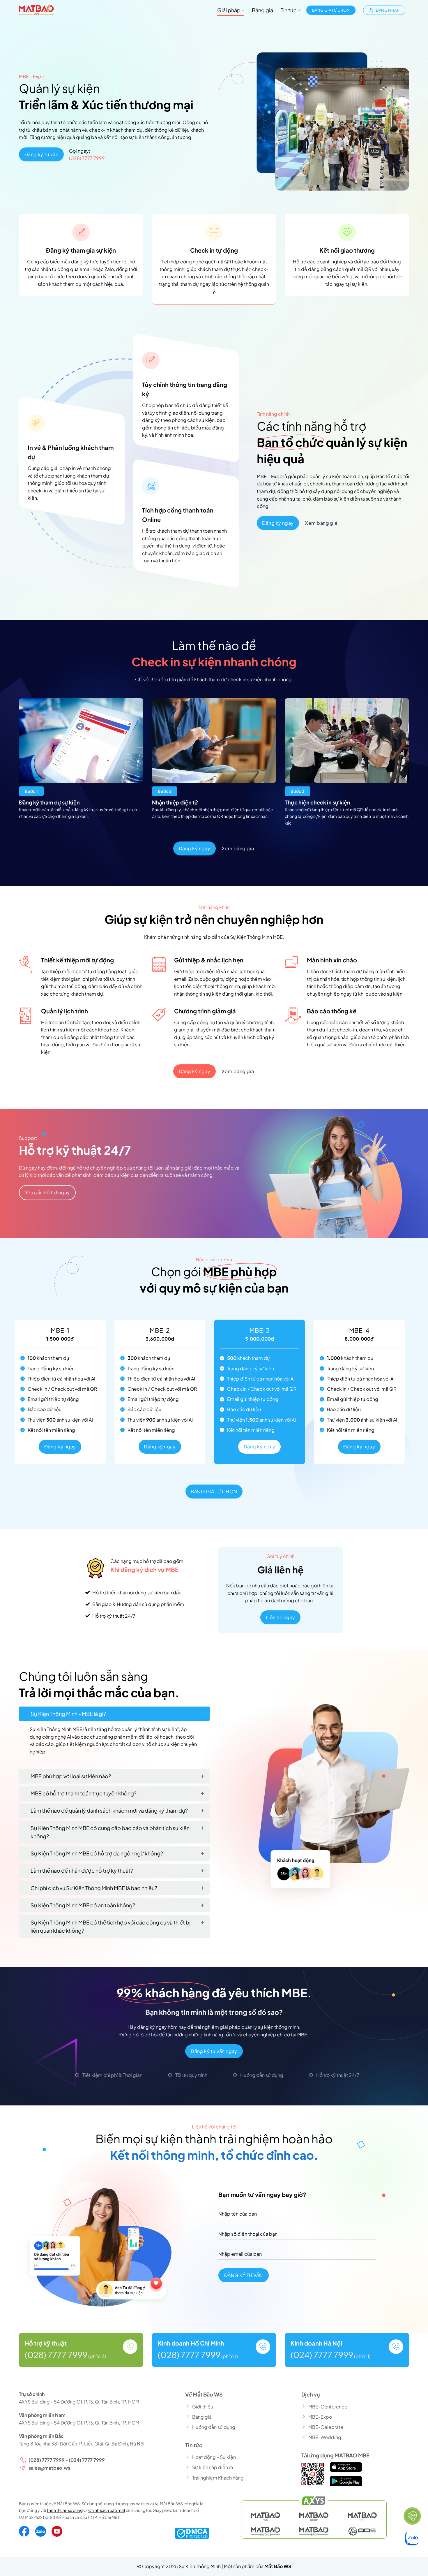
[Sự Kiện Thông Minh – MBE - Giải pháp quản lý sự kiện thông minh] (36, 10)
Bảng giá (262, 10)
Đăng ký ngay (60, 1447)
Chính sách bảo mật (107, 2510)
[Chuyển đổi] (202, 1714)
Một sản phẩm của (258, 2566)
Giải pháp (229, 10)
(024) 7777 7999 (322, 2355)
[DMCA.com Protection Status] (192, 2532)
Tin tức (289, 10)
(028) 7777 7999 (87, 158)
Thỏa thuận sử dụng (65, 2510)
